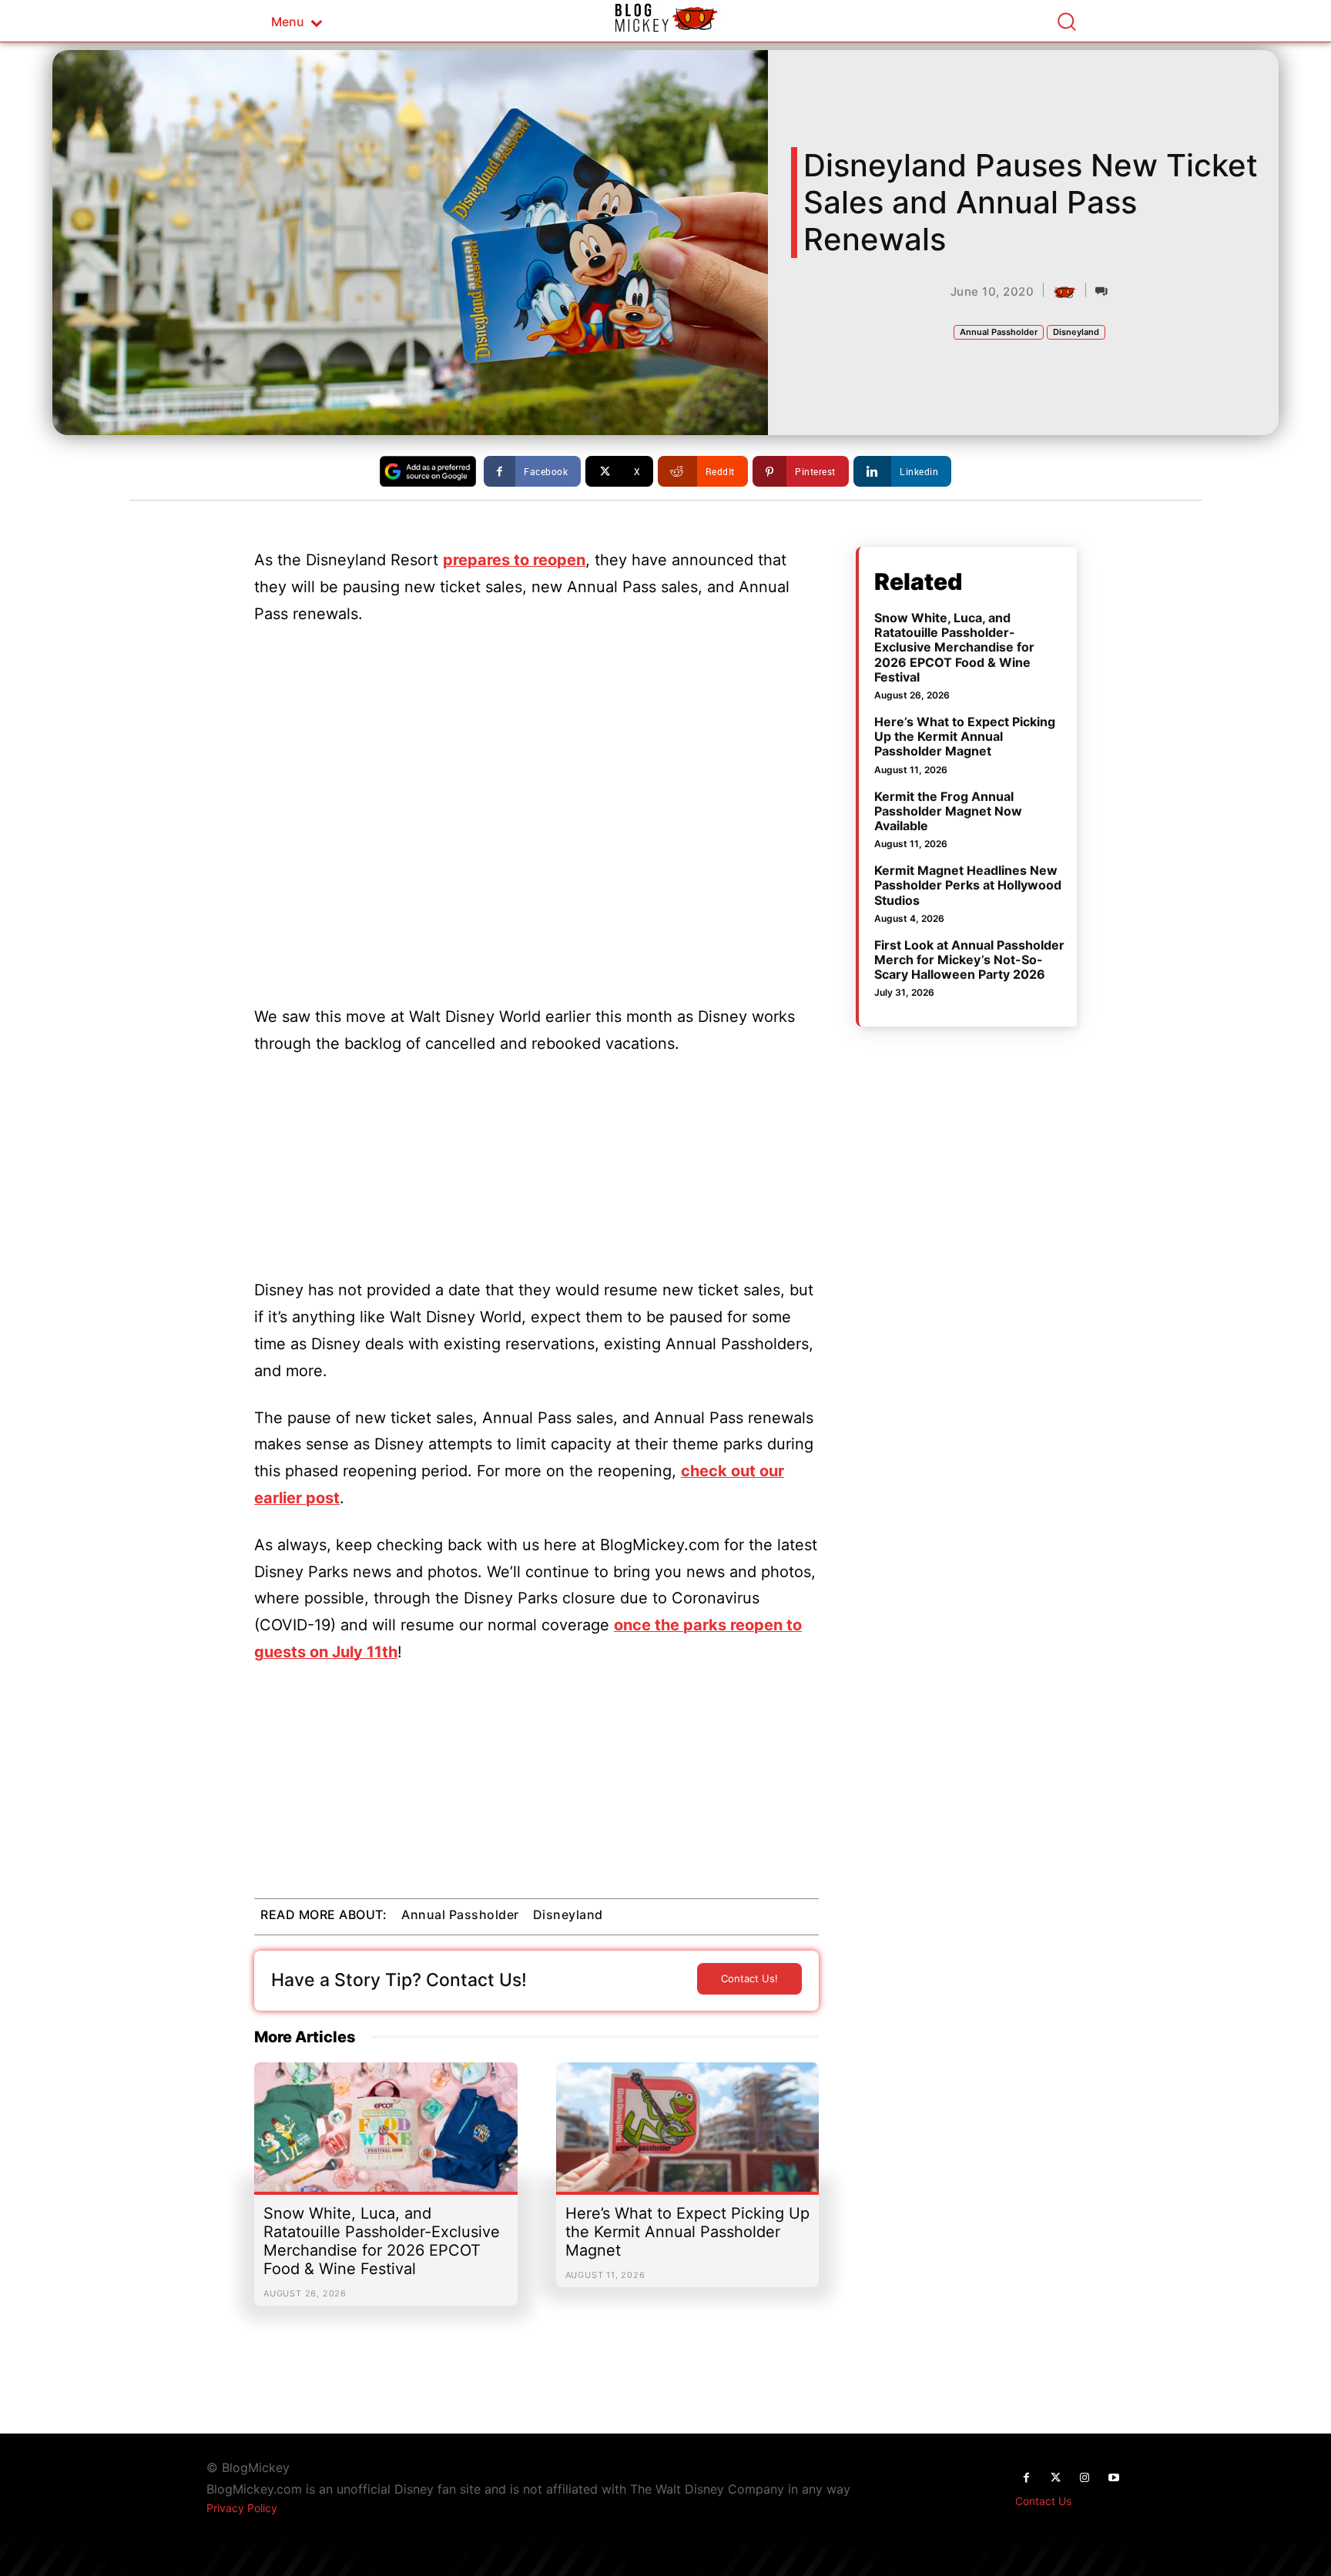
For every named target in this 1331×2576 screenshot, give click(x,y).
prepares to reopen (514, 560)
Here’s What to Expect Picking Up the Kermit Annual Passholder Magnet (687, 2232)
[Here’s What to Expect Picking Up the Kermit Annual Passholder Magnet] (688, 2135)
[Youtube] (1114, 2478)
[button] (1066, 21)
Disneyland (1076, 332)
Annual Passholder (999, 332)
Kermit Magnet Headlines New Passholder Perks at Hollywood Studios (968, 885)
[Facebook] (1026, 2478)
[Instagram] (1085, 2478)
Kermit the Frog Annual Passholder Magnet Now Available (948, 811)
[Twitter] (1055, 2478)
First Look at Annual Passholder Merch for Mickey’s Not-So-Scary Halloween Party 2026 (969, 960)
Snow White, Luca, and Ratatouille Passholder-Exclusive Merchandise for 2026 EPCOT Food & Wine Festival (382, 2241)
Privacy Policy (242, 2508)
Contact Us (1043, 2501)
